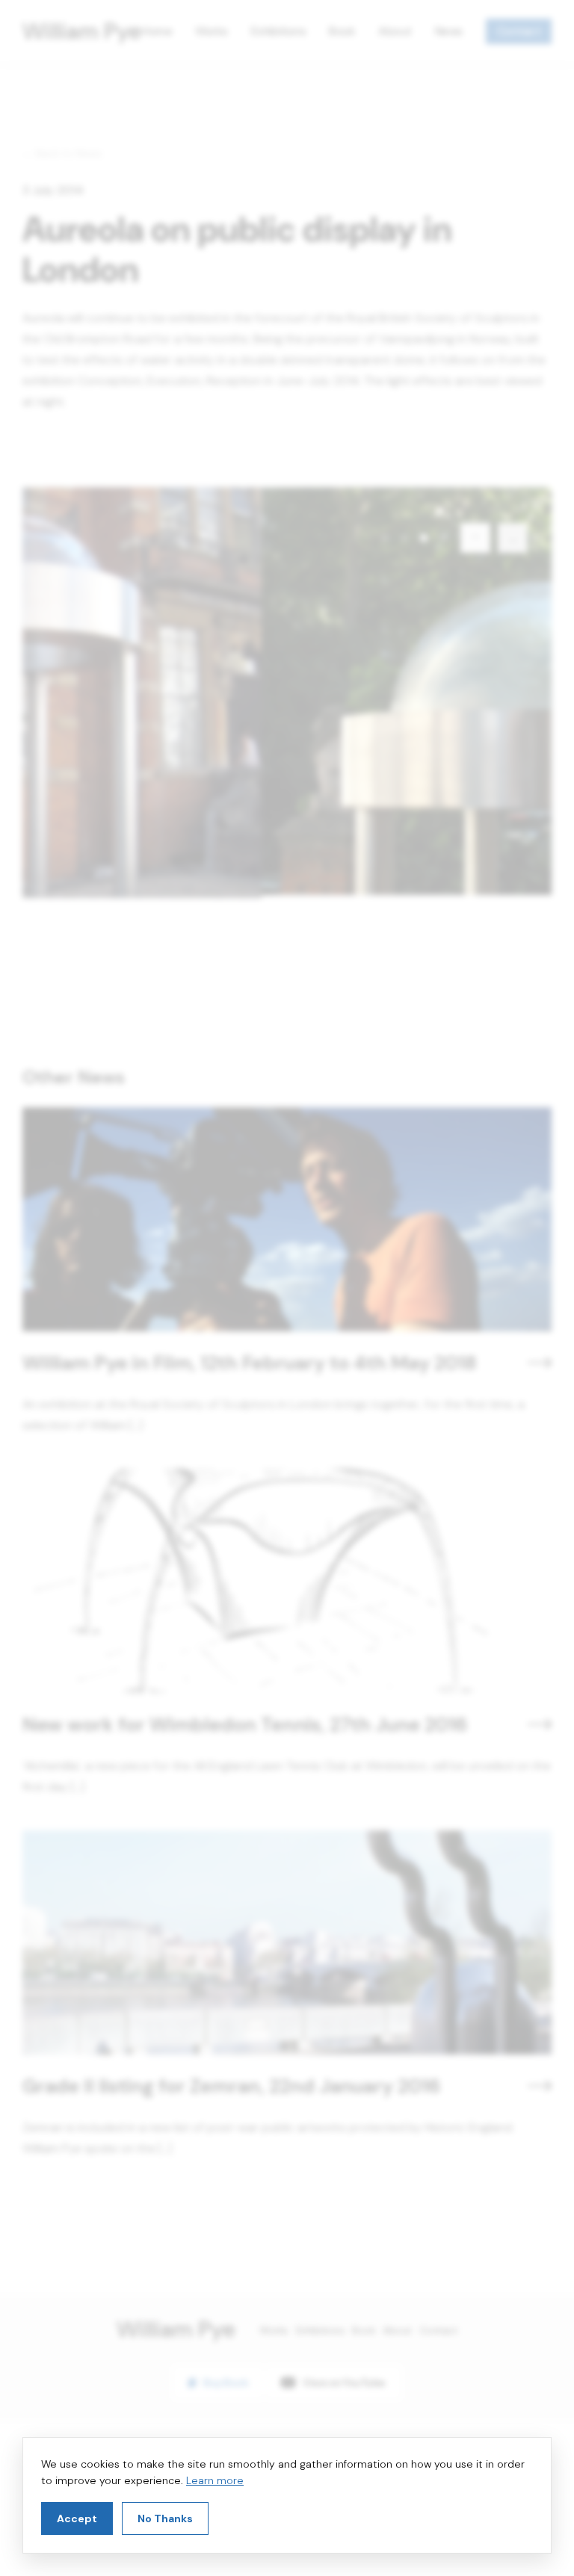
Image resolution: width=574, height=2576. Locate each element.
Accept (77, 2518)
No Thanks (165, 2518)
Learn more (215, 2480)
